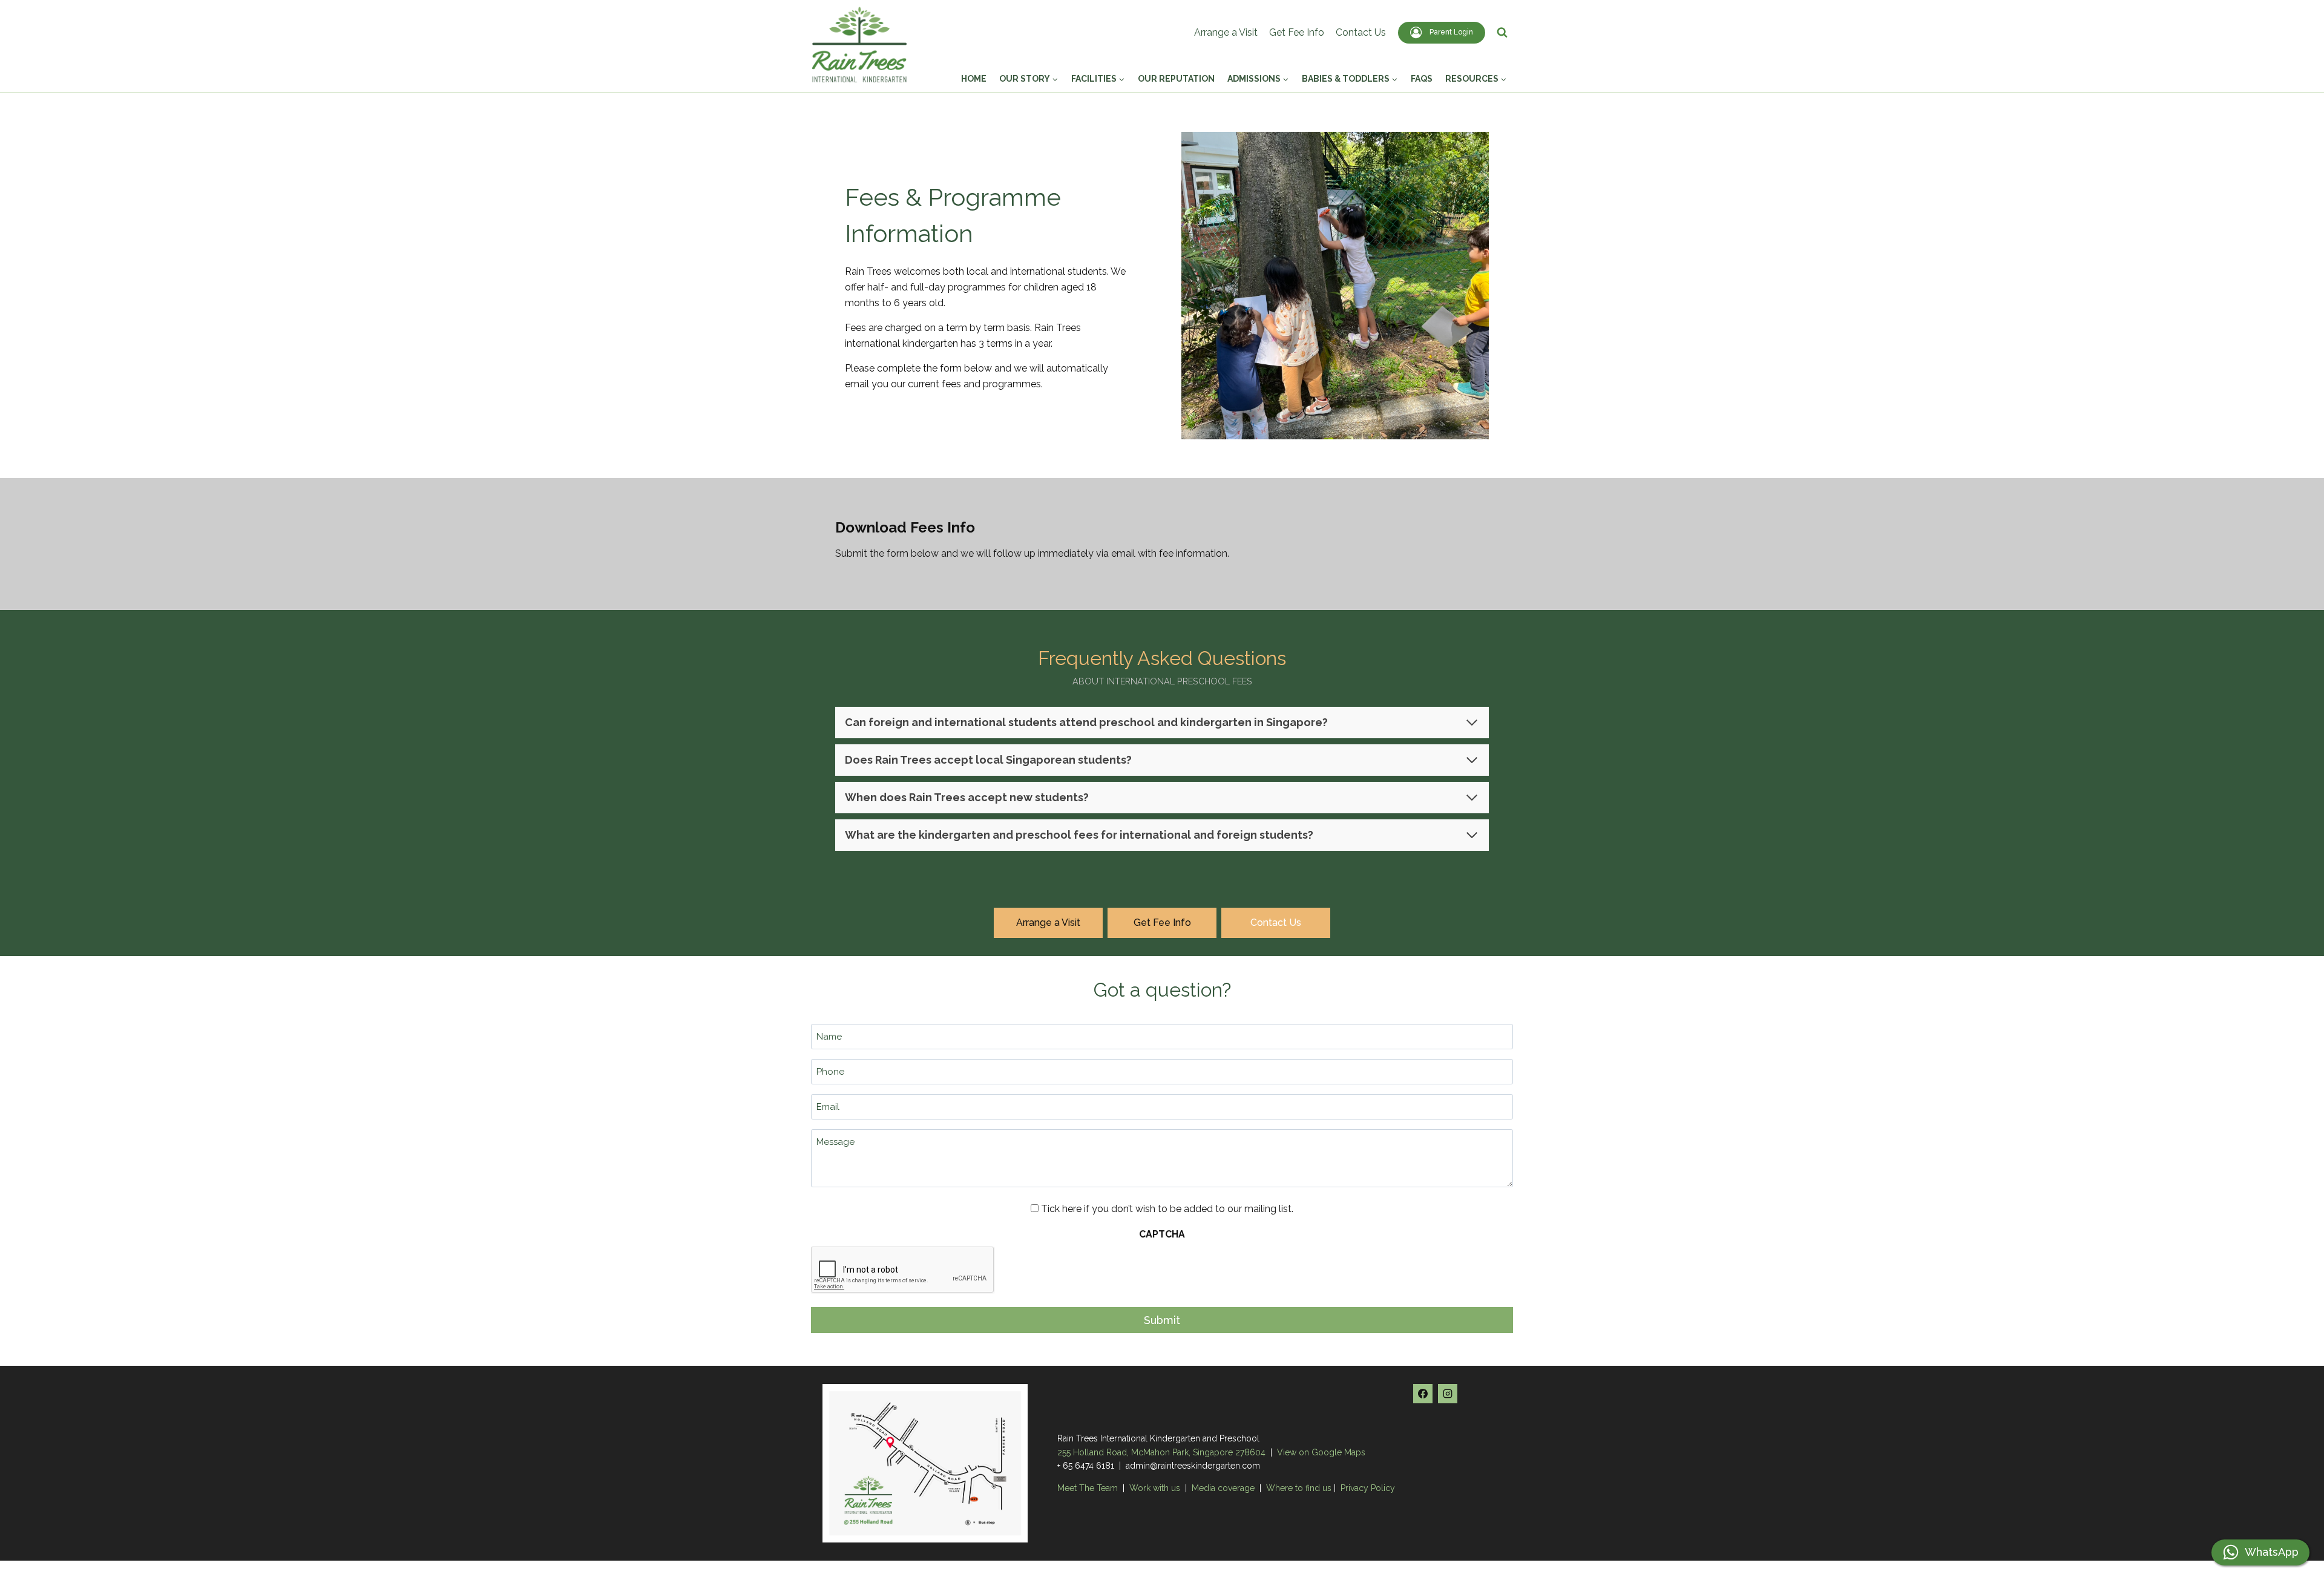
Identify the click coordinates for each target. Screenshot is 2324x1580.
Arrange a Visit (1226, 32)
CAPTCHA (1162, 1234)
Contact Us (1361, 32)
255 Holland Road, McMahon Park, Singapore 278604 (1161, 1452)
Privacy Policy (1368, 1488)
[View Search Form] (1502, 33)
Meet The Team (1089, 1488)
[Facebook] (1423, 1394)
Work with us (1155, 1488)
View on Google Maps (1321, 1452)
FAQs (1422, 79)
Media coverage (1223, 1488)
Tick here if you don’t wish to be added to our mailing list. (1167, 1209)
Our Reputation (1176, 79)
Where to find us (1299, 1488)
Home (974, 79)
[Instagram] (1448, 1394)
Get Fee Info (1297, 32)
